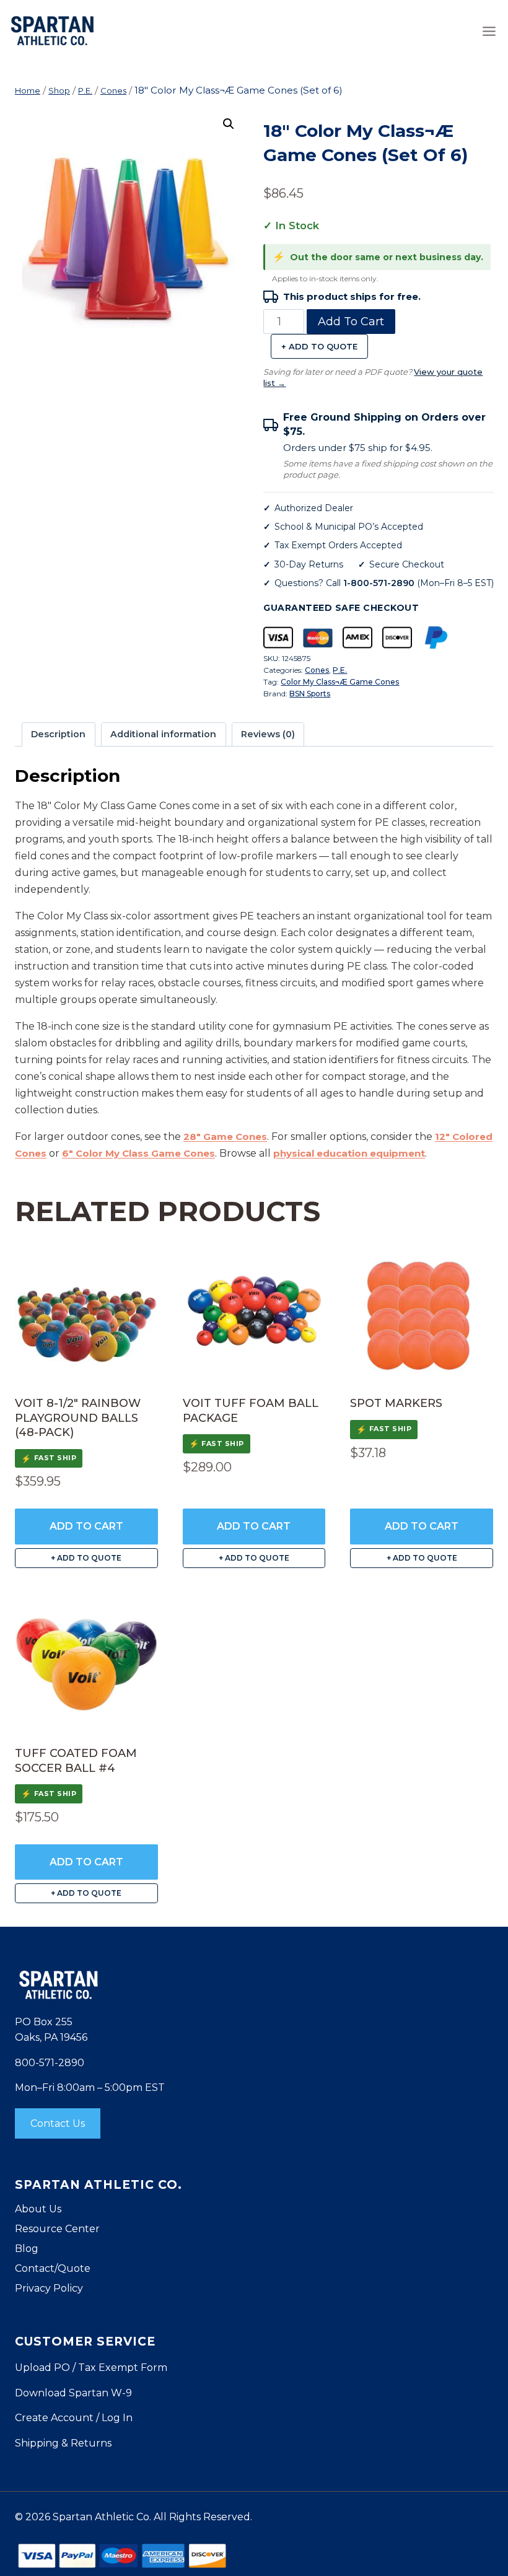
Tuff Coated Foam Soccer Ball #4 (76, 1760)
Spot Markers (396, 1403)
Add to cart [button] (86, 1526)
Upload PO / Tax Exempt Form (91, 2368)
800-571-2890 (50, 2063)
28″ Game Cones (225, 1137)
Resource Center (57, 2229)
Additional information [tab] (163, 734)
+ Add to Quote (319, 346)
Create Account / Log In (74, 2418)
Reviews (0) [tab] (268, 734)
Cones (317, 670)
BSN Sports (310, 694)
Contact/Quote (53, 2268)
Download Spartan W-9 (73, 2393)
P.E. (340, 670)
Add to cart (351, 322)
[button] (229, 124)
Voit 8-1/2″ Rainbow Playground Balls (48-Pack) (78, 1418)
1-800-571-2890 (379, 583)
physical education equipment (349, 1153)
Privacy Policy (49, 2288)
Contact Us (58, 2123)
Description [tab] (58, 734)
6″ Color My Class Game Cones (138, 1153)
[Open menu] (489, 31)
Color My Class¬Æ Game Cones (340, 682)
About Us (38, 2209)
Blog (27, 2249)
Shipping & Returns (63, 2443)
